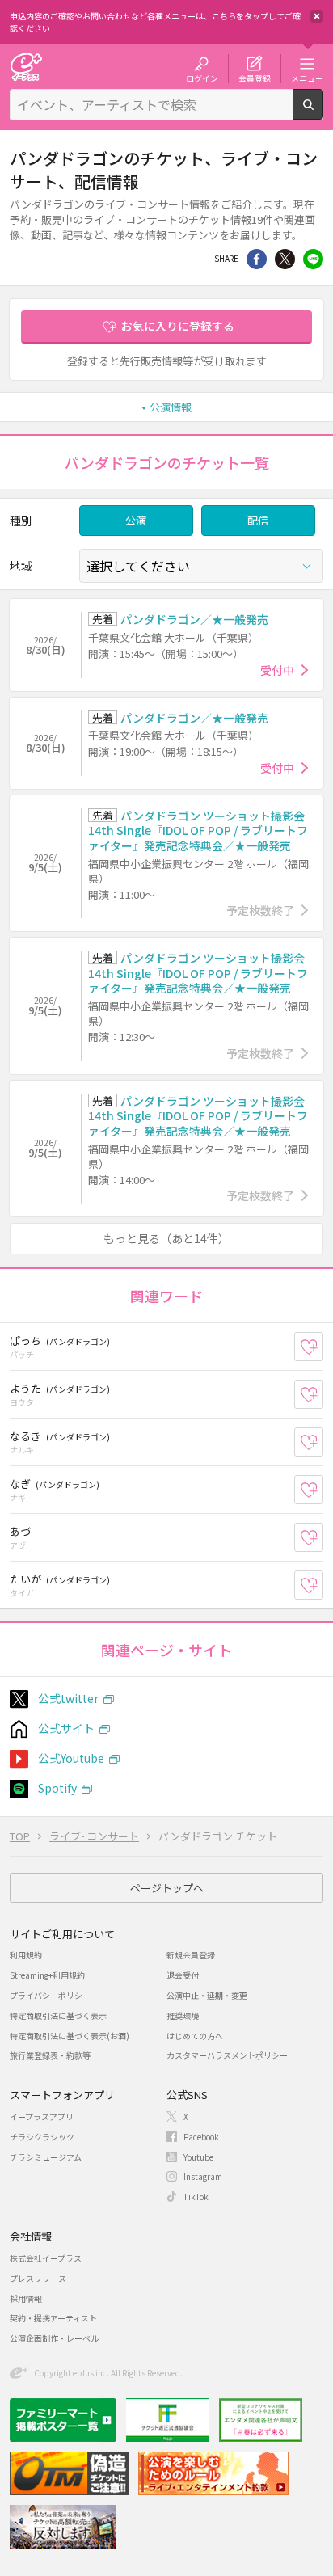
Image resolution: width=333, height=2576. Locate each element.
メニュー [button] (307, 78)
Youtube (198, 2157)
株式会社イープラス (46, 2258)
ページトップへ (167, 1888)
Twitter (285, 259)
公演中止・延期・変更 (207, 1995)
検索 (323, 113)
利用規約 (26, 1955)
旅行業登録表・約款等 (50, 2055)
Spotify (57, 1788)
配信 (258, 520)
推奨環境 (183, 2015)
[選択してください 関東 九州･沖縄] (201, 566)
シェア (257, 259)
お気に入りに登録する (178, 326)
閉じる (317, 16)
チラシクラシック (42, 2137)
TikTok (196, 2197)
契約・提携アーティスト (53, 2318)
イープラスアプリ (42, 2116)
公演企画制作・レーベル (54, 2338)
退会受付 (183, 1975)
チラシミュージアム (46, 2157)
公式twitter (68, 1698)
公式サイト (66, 1728)
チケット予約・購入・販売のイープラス (26, 67)
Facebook (201, 2137)
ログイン (202, 78)
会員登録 (255, 78)
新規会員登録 (191, 1955)
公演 (136, 520)
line (313, 259)
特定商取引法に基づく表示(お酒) (70, 2036)
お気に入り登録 (323, 1347)
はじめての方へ (195, 2036)
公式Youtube (71, 1758)
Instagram (203, 2176)
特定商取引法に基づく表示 (58, 2015)
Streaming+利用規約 (47, 1975)
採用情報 (26, 2298)
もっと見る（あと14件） (166, 1238)
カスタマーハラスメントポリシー (227, 2055)
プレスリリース (38, 2278)
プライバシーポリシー (50, 1995)
